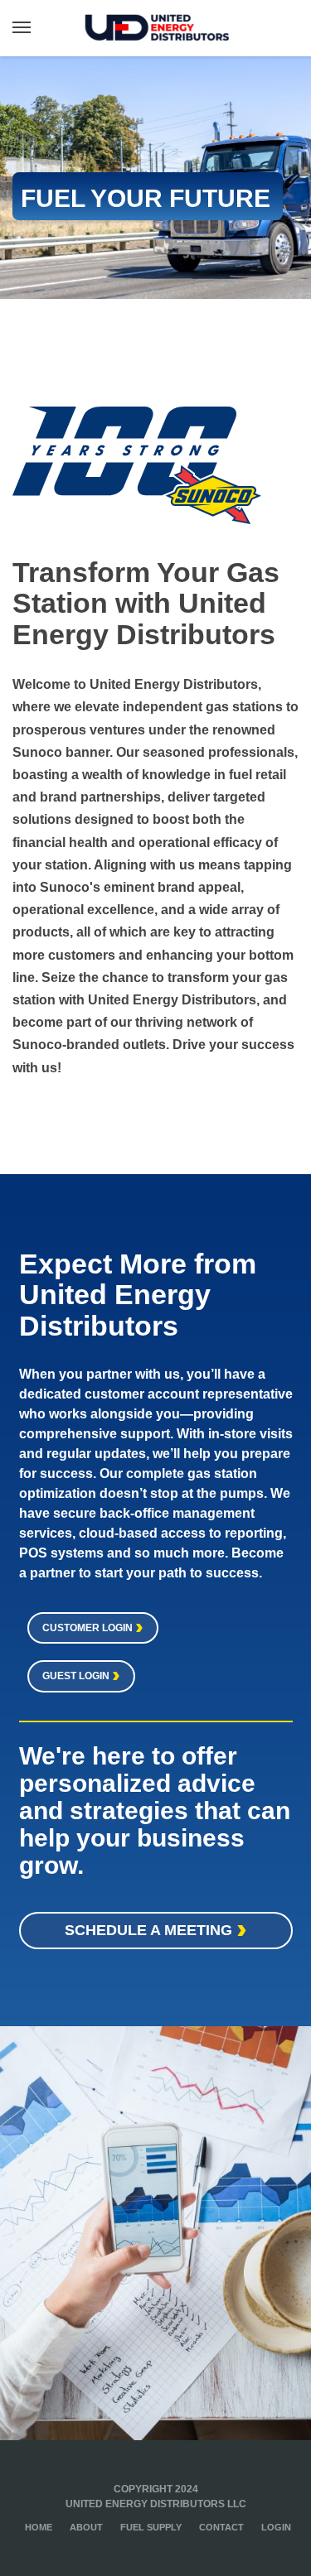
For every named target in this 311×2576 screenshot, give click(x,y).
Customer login (89, 1628)
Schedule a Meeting (151, 1930)
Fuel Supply (151, 2527)
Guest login (77, 1676)
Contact (221, 2527)
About (86, 2527)
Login (276, 2527)
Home (39, 2527)
